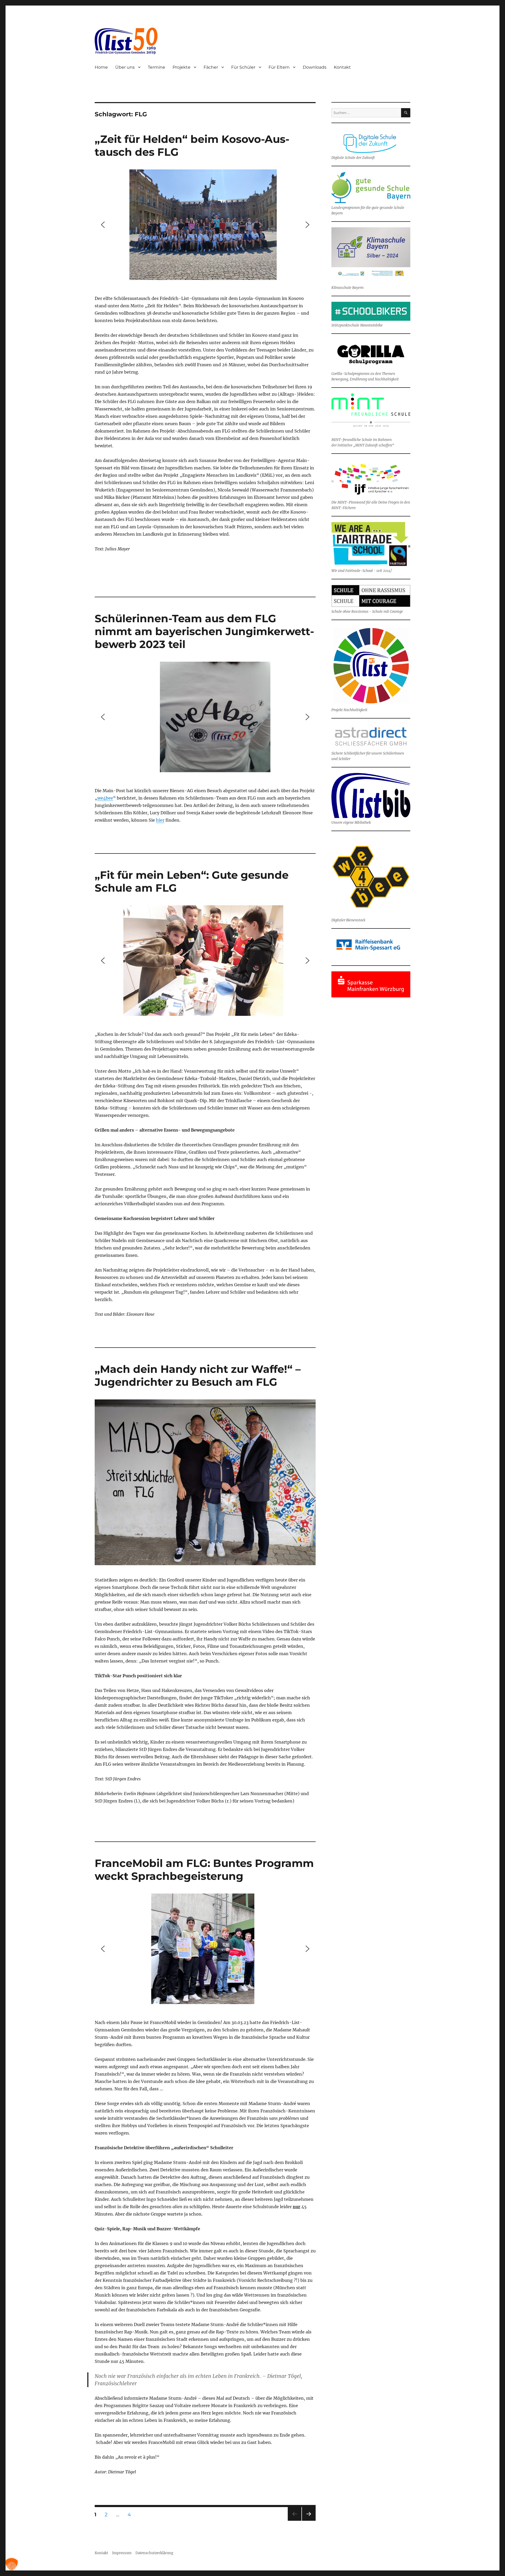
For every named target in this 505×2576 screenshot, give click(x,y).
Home (101, 67)
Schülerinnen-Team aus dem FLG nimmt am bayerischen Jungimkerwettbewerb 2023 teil (204, 631)
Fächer (211, 67)
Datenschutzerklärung (154, 2553)
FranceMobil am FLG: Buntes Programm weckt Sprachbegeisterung (204, 1870)
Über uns (125, 67)
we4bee (105, 798)
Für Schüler (243, 67)
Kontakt (342, 67)
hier (160, 820)
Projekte (181, 67)
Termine (156, 67)
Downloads (315, 67)
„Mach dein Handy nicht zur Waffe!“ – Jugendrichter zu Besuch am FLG (198, 1375)
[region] (205, 225)
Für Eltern (279, 67)
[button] (103, 225)
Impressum (122, 2553)
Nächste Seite (309, 2521)
